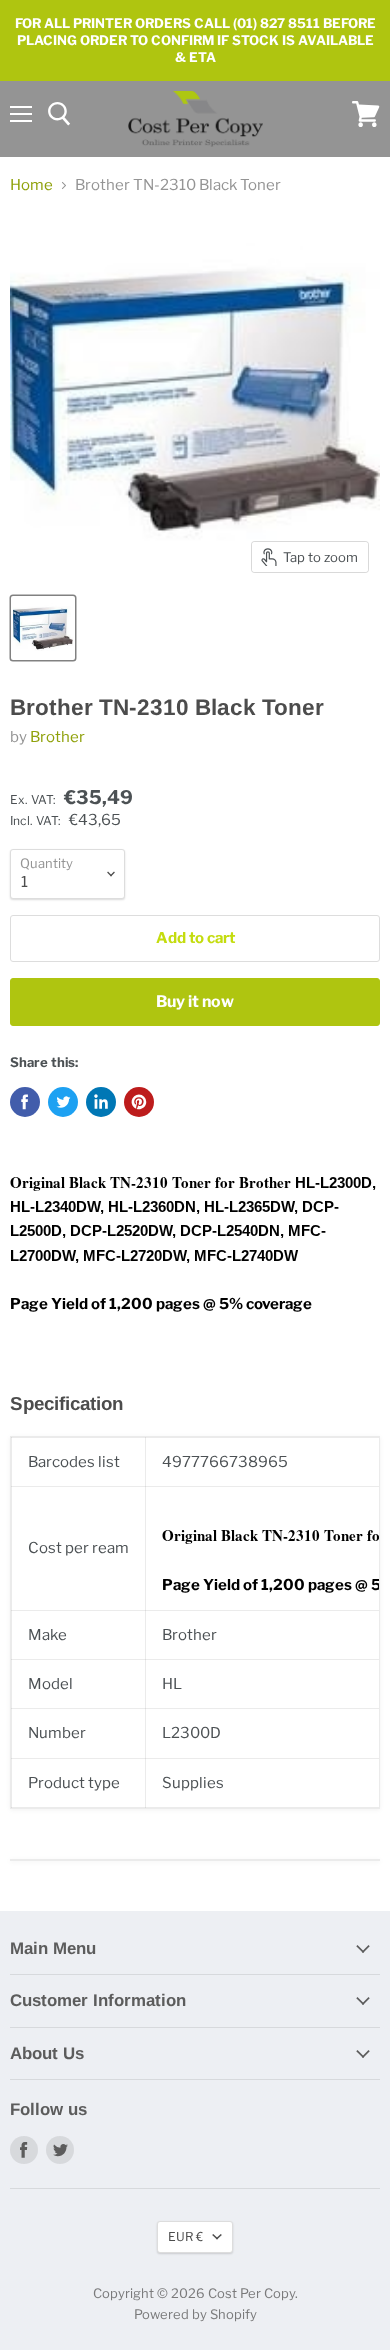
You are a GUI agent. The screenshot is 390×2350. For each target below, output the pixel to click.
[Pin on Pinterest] (139, 1102)
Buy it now (195, 1001)
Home (31, 185)
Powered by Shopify (195, 2314)
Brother (57, 737)
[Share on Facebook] (25, 1102)
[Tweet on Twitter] (63, 1102)
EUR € (185, 2236)
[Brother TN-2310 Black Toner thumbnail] (43, 628)
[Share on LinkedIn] (101, 1102)
